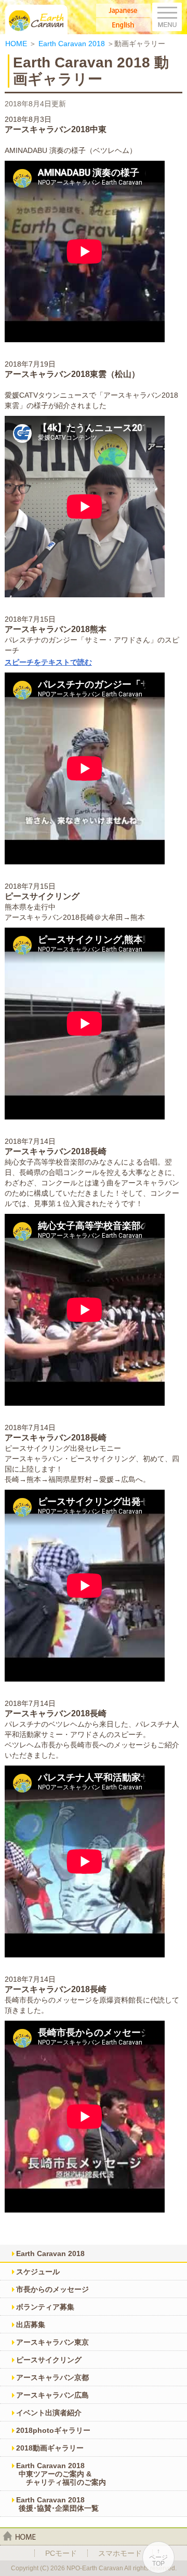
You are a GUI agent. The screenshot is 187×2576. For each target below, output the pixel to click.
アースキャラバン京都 (52, 2377)
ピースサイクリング (49, 2360)
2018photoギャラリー (53, 2430)
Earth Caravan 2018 (72, 44)
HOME (16, 44)
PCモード (61, 2553)
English (123, 25)
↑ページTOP (158, 2557)
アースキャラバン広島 (52, 2395)
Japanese (123, 10)
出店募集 (31, 2325)
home (19, 2536)
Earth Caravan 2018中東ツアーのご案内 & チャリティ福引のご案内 (61, 2474)
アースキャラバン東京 (52, 2342)
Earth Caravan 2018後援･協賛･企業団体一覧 (57, 2504)
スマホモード (120, 2553)
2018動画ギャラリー (50, 2448)
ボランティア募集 (45, 2307)
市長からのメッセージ (52, 2289)
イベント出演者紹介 (49, 2413)
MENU (167, 17)
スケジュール (38, 2272)
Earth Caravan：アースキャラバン (37, 19)
